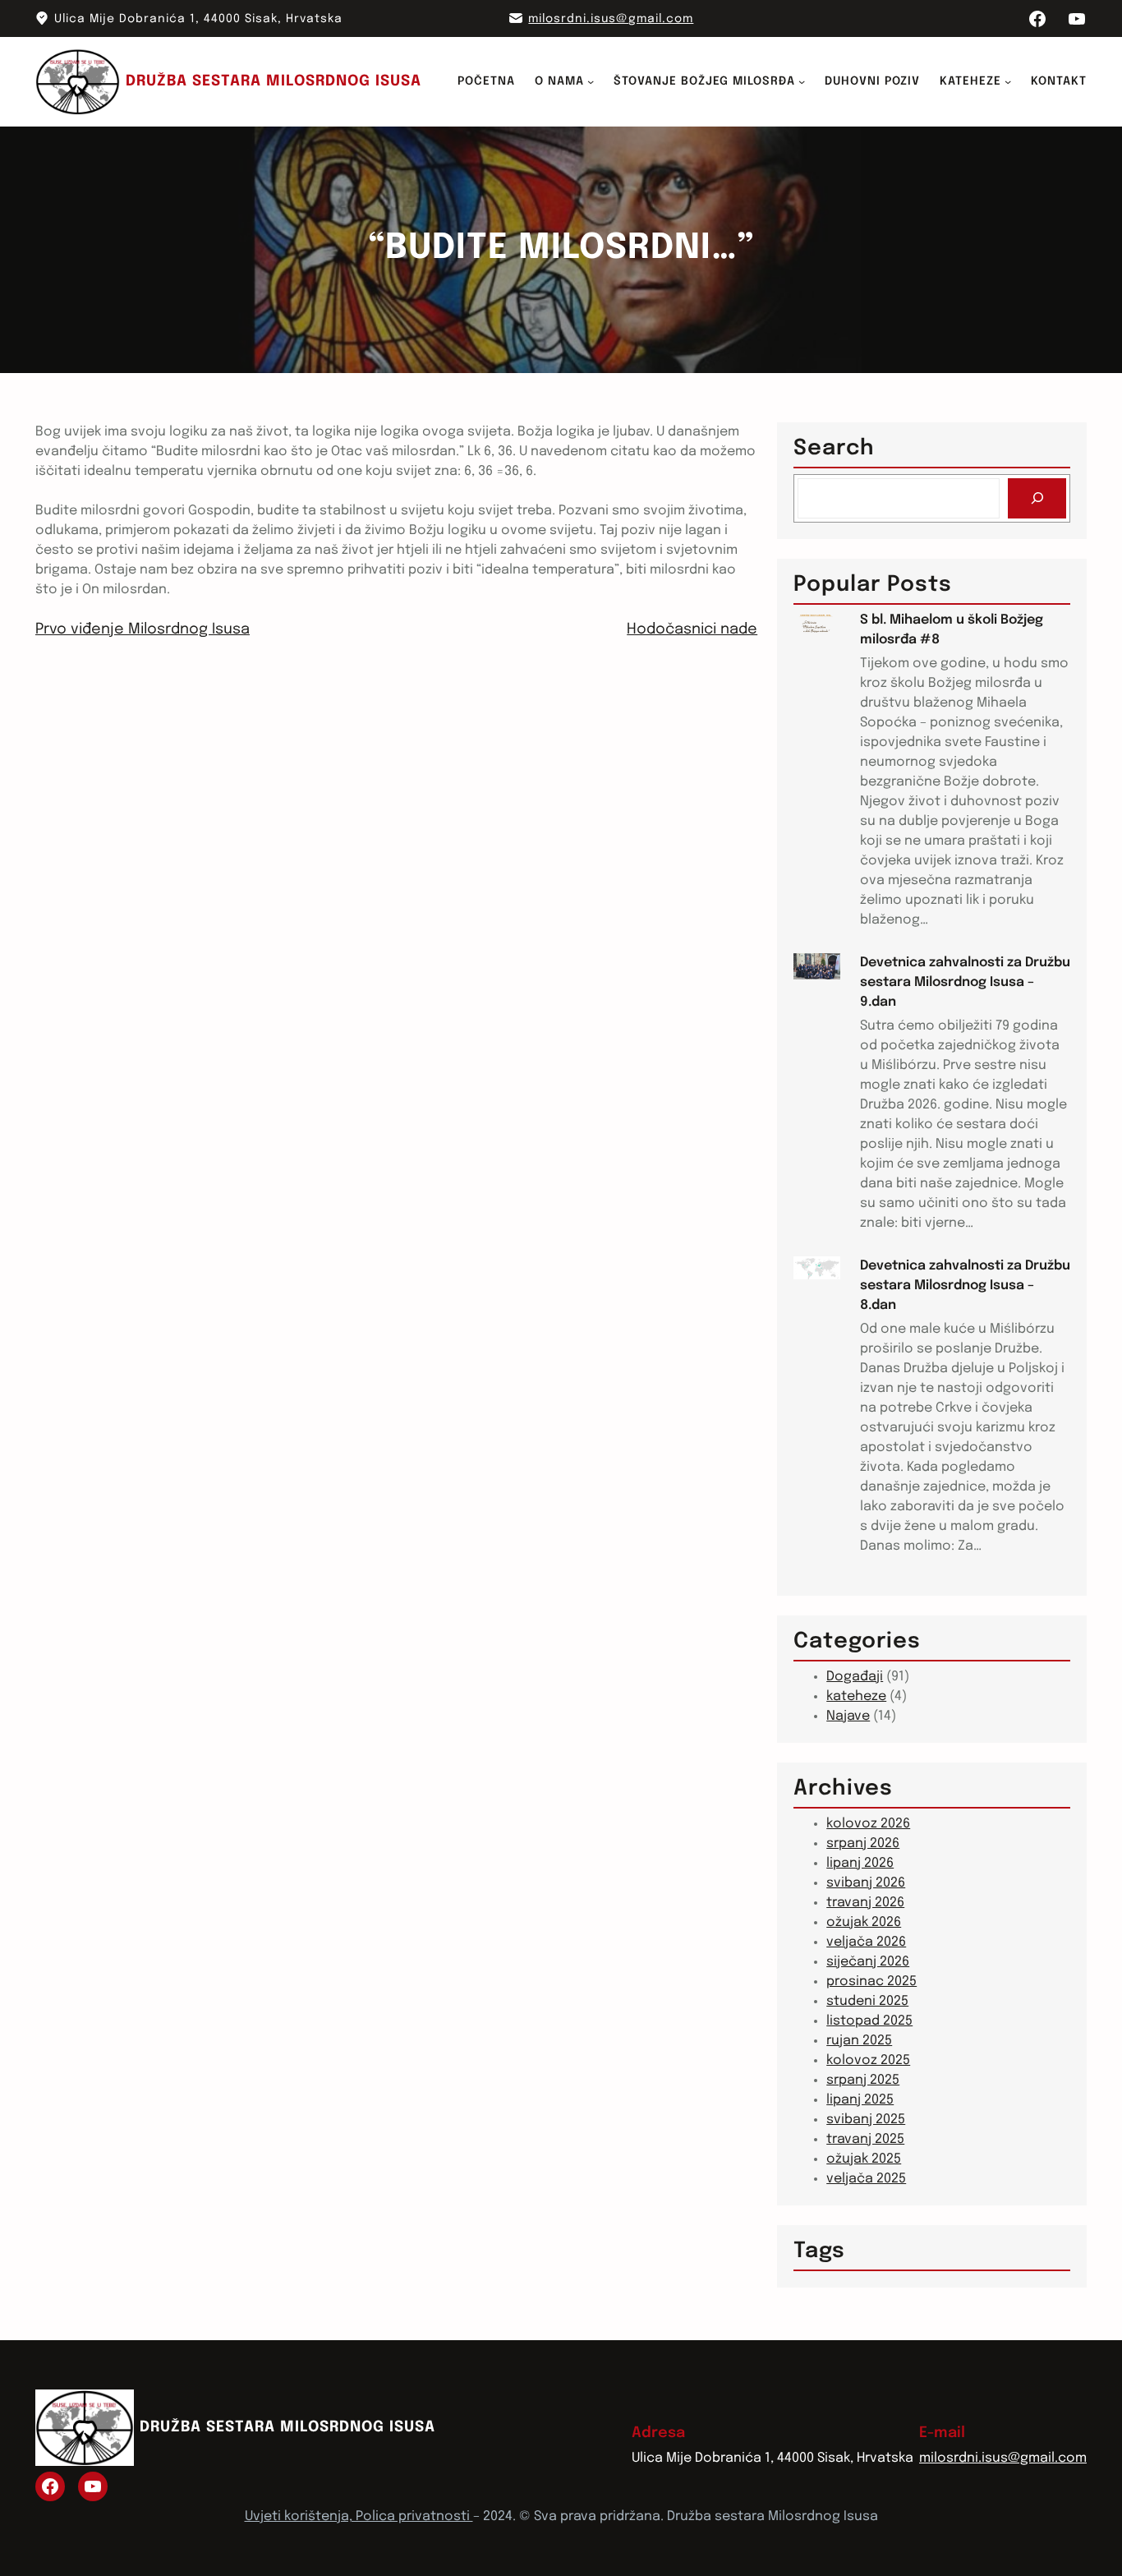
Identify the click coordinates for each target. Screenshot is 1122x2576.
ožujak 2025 (864, 2159)
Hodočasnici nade (692, 629)
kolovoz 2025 (868, 2060)
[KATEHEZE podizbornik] (1008, 81)
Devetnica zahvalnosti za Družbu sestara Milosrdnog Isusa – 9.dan (965, 982)
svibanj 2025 (866, 2120)
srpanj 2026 (863, 1843)
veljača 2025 (866, 2179)
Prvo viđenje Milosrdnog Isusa (143, 629)
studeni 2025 (867, 2001)
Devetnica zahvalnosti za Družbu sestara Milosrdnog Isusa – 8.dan (965, 1286)
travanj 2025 (865, 2139)
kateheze (856, 1696)
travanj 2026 (865, 1903)
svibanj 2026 (866, 1883)
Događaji (855, 1677)
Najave (848, 1716)
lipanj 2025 (860, 2100)
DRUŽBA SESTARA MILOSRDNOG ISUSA (274, 81)
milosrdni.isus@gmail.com (611, 19)
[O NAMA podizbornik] (591, 81)
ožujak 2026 (864, 1922)
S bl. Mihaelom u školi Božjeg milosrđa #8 (952, 630)
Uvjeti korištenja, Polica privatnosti (359, 2516)
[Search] (1037, 498)
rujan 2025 (859, 2041)
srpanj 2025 (863, 2080)
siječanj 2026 (868, 1962)
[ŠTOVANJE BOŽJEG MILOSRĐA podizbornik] (802, 81)
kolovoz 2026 (868, 1824)
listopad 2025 (869, 2021)
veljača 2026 (866, 1942)
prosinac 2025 (871, 1982)
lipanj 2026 (860, 1863)
